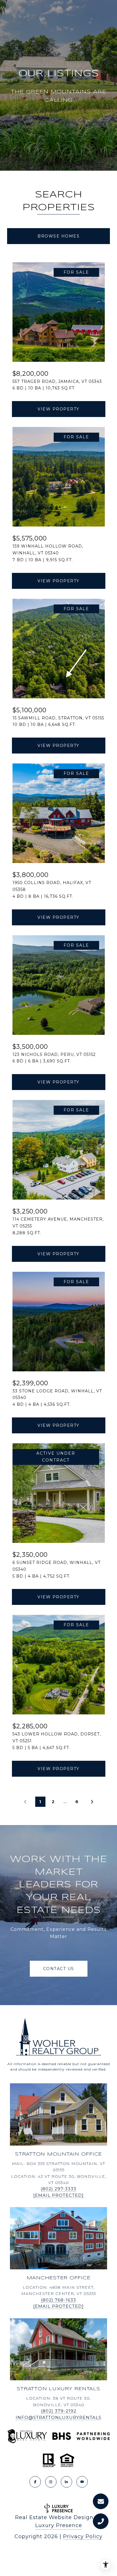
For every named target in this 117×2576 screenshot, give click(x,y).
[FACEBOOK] (35, 2482)
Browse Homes (58, 236)
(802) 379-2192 (59, 2411)
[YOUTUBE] (82, 2482)
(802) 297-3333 (58, 2189)
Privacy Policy (83, 2536)
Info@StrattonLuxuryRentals (58, 2417)
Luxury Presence (59, 2525)
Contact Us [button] (59, 1969)
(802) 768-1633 (58, 2300)
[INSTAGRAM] (51, 2482)
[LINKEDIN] (66, 2482)
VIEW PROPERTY (58, 409)
